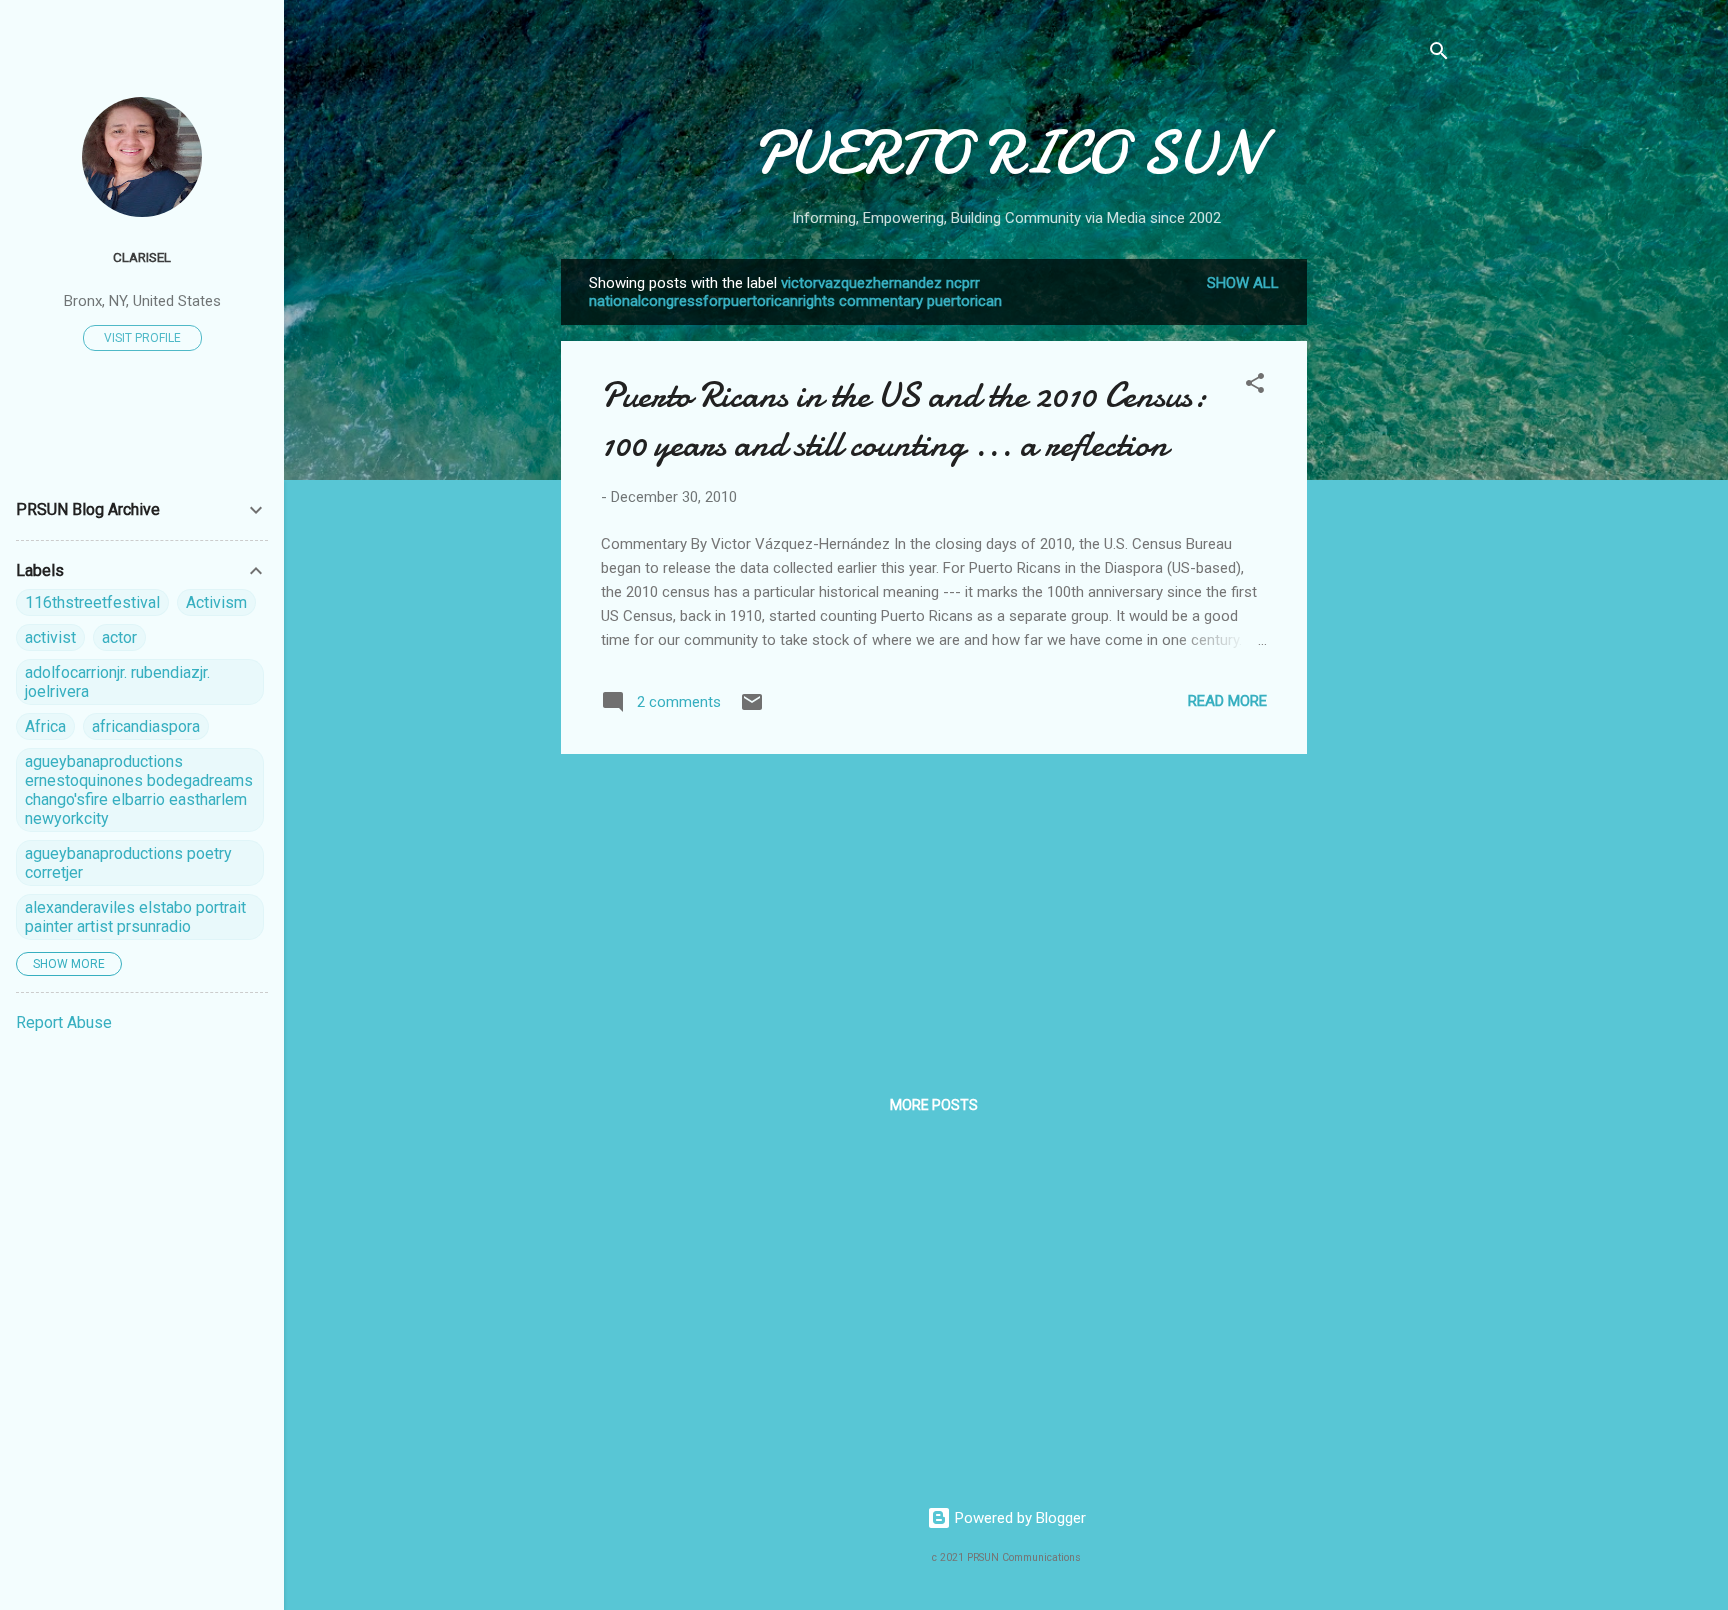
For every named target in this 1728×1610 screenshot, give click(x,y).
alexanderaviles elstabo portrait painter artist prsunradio (135, 917)
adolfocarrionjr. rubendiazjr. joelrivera (117, 682)
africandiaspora (146, 726)
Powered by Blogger (1018, 1518)
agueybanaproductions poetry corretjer (128, 863)
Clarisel (142, 257)
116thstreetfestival (92, 602)
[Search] (1439, 54)
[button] (1255, 386)
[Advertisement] (1387, 559)
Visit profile (142, 338)
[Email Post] (752, 709)
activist (50, 637)
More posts (934, 1105)
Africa (45, 726)
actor (119, 637)
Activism (216, 602)
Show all (1243, 283)
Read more (1227, 701)
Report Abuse (64, 1022)
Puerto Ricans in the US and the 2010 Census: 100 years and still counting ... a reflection (904, 420)
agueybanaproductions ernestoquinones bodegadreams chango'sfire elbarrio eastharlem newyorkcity (139, 790)
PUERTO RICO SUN (1006, 153)
